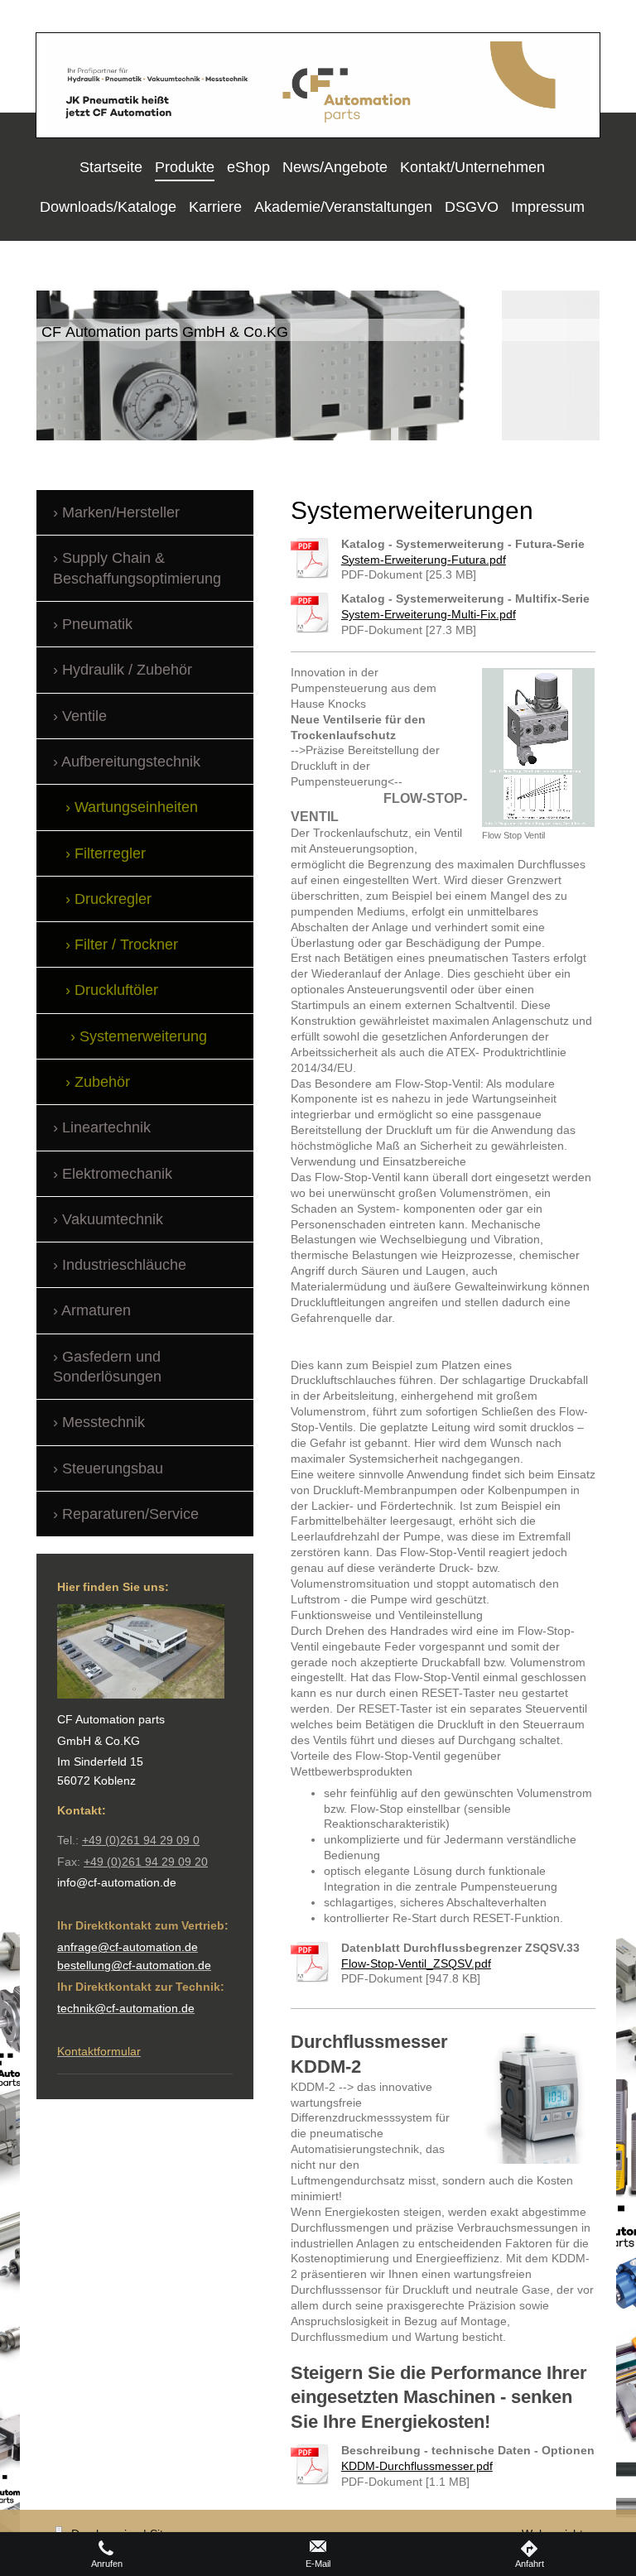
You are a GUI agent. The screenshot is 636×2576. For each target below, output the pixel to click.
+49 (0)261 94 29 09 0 (141, 1840)
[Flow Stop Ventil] (538, 747)
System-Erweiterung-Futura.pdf (424, 560)
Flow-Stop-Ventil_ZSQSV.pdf (416, 1963)
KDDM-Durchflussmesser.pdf (417, 2466)
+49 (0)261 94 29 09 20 (146, 1862)
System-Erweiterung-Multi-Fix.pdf (429, 614)
